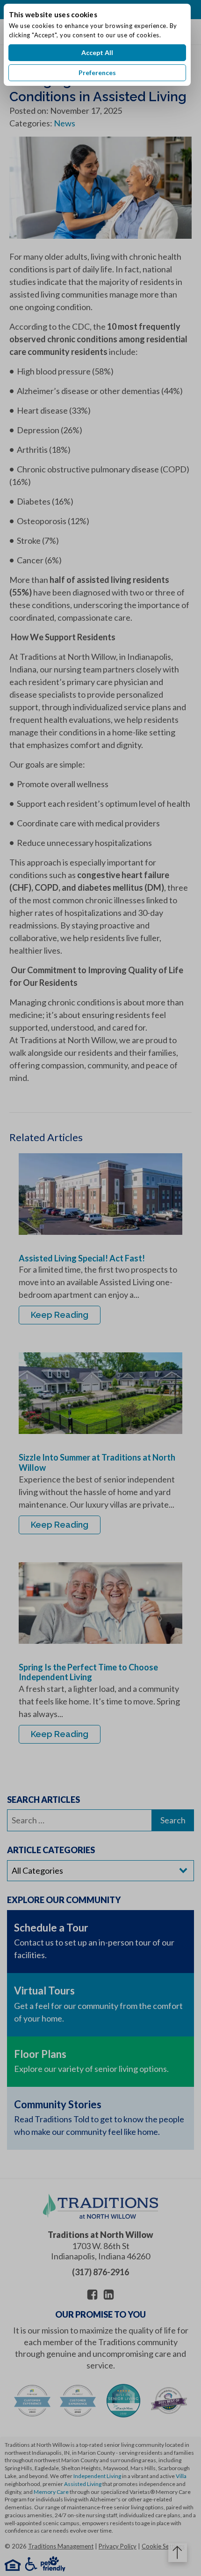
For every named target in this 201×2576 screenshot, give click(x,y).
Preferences (97, 73)
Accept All (97, 52)
